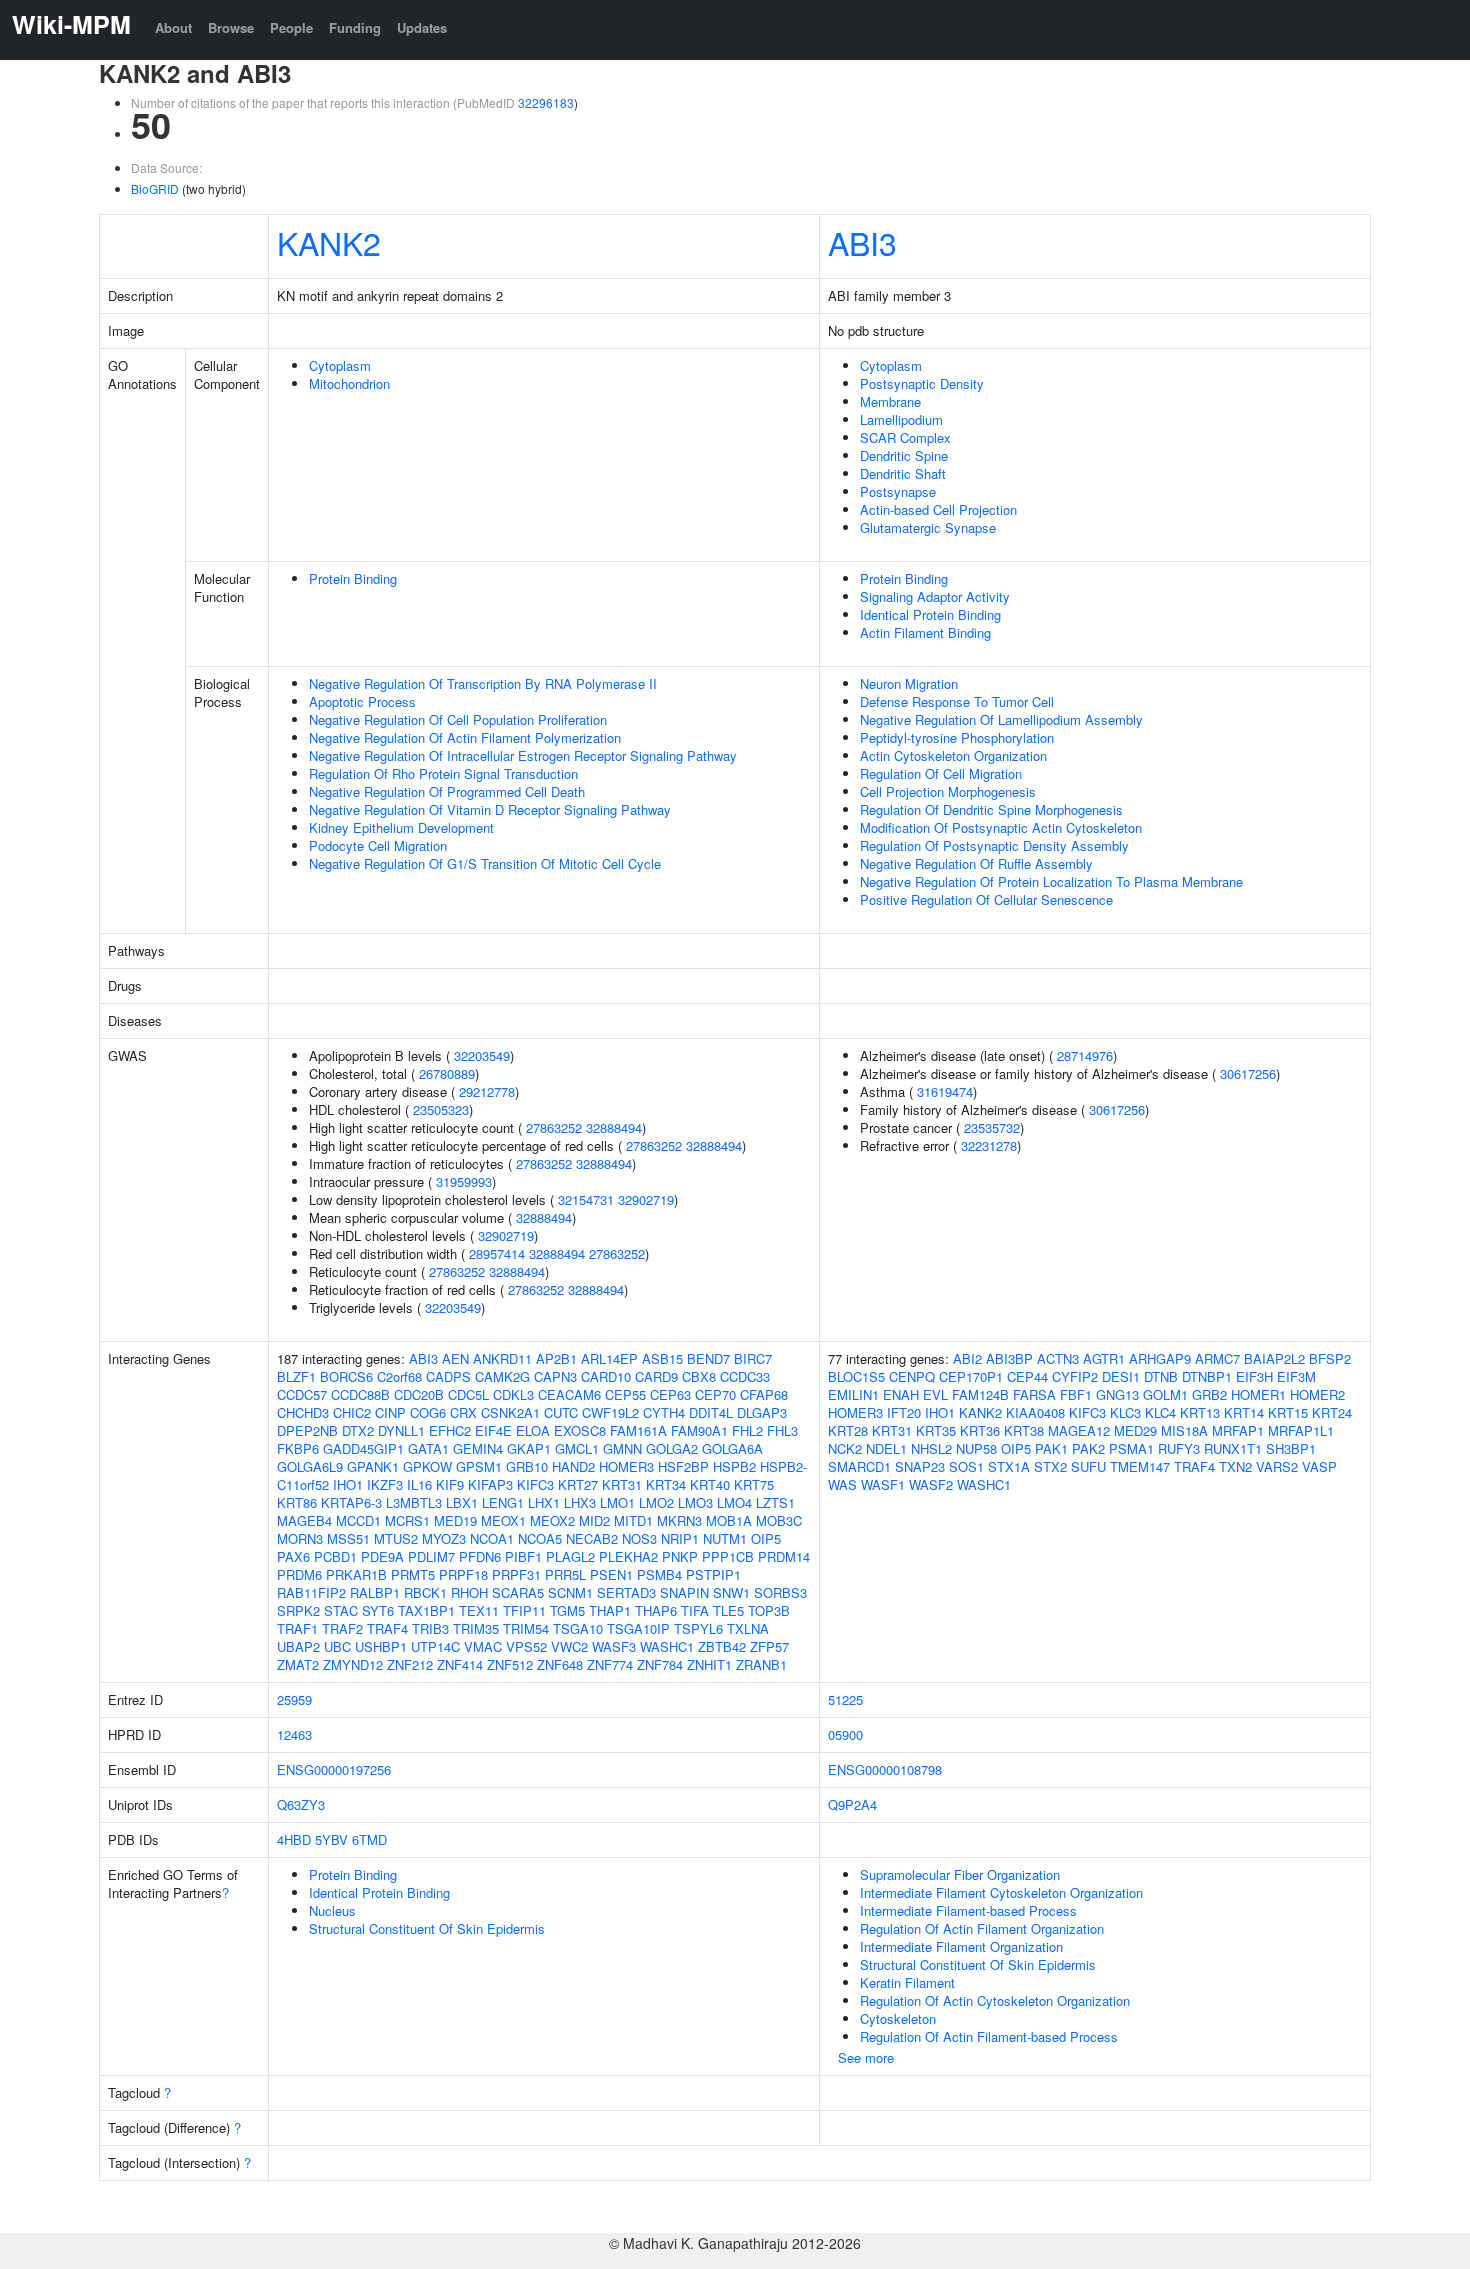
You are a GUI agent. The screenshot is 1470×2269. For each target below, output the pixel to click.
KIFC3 (535, 1484)
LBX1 (462, 1502)
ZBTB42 (722, 1646)
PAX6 (293, 1556)
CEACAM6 (569, 1394)
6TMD (369, 1839)
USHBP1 (381, 1646)
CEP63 (670, 1394)
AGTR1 (1104, 1358)
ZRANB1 (761, 1664)
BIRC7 (753, 1358)
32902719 (646, 1199)
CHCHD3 (303, 1412)
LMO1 (617, 1502)
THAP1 (610, 1610)
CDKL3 (513, 1394)
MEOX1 (503, 1520)
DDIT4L (711, 1412)
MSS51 (348, 1538)
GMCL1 (577, 1448)
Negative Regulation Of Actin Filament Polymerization (465, 737)
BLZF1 (296, 1376)
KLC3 (1125, 1412)
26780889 (447, 1073)
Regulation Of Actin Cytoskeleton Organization (995, 2000)
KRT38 (1024, 1430)
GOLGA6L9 (310, 1466)
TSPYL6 (698, 1628)
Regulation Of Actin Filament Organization (982, 1928)
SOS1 (966, 1466)
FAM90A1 (699, 1430)
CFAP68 (764, 1394)
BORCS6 (346, 1376)
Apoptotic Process (362, 701)
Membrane (890, 401)
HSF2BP (683, 1466)
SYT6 (378, 1610)
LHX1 (544, 1502)
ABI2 (967, 1358)
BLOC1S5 (856, 1376)
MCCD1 (358, 1520)
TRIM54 (526, 1628)
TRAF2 (342, 1628)
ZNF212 (410, 1664)
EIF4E (493, 1430)
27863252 (554, 1127)
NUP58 (976, 1448)
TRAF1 (297, 1628)
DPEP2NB (307, 1430)
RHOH (469, 1592)
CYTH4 (664, 1412)
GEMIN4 (478, 1448)
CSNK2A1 (510, 1412)
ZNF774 (610, 1664)
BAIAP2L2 (1274, 1358)
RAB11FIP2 (311, 1592)
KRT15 (1288, 1412)
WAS (842, 1484)
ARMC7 (1217, 1358)
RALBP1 (375, 1592)
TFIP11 (524, 1610)
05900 (845, 1734)
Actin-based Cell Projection (938, 509)
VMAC (483, 1646)
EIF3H (1254, 1376)
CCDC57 (302, 1394)
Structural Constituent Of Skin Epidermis (427, 1928)
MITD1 (633, 1520)
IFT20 (904, 1412)
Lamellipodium (901, 419)
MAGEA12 (1079, 1430)
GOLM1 (1165, 1394)
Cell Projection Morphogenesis (948, 791)
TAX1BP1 (426, 1610)
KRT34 (666, 1484)
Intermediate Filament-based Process (968, 1910)
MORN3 (300, 1538)
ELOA (533, 1430)
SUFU (1088, 1466)
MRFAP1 (1238, 1430)
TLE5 (728, 1610)
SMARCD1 (859, 1466)
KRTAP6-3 (351, 1502)
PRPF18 (463, 1574)
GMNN (622, 1448)
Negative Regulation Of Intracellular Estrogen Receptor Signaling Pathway (523, 755)
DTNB (1161, 1376)
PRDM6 (299, 1574)
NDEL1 (886, 1448)
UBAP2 (298, 1646)
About (173, 27)
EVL (935, 1394)
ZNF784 (660, 1664)
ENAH (901, 1394)
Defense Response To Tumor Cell (957, 701)
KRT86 (297, 1502)
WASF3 (614, 1646)
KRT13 (1200, 1412)
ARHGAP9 (1160, 1358)
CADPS (448, 1376)
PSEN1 (611, 1574)
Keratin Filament (907, 1982)
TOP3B (769, 1610)
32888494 (614, 1127)
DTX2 (358, 1430)
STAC (341, 1610)
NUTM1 (725, 1538)
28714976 (1085, 1055)
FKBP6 (298, 1448)
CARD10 (606, 1376)
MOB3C (779, 1520)
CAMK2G (502, 1376)
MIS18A (1184, 1430)
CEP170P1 (971, 1376)
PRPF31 (516, 1574)
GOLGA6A (732, 1448)
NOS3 (639, 1538)
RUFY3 (1179, 1448)
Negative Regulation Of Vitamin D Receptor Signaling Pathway (490, 809)
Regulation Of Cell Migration (941, 773)
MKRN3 (679, 1520)
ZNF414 (460, 1664)
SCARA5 (518, 1592)
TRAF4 (387, 1628)
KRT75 (754, 1484)
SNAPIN (684, 1592)
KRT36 (980, 1430)
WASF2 (931, 1484)
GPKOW (427, 1466)
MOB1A (729, 1520)
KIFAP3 (490, 1484)
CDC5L (468, 1394)
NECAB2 (592, 1538)
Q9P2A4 (852, 1804)
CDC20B (419, 1394)
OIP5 (766, 1538)
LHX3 (580, 1502)
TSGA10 (578, 1628)
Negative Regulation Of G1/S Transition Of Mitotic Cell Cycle (485, 863)
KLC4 (1160, 1412)
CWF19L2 (610, 1412)
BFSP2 (1330, 1358)
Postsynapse (898, 491)
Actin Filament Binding (925, 632)
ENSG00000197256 (334, 1769)
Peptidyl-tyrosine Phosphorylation (957, 737)
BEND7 (708, 1358)
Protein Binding (353, 578)
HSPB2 (734, 1466)
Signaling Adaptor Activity (935, 596)
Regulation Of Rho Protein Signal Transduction (443, 773)
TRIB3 (430, 1628)
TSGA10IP (638, 1628)
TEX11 (479, 1610)
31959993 (464, 1181)
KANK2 (329, 242)
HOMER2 (1317, 1394)
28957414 (497, 1253)
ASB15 (662, 1358)
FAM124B (980, 1394)
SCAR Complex (905, 437)
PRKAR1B (356, 1574)
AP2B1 (556, 1358)
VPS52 (526, 1646)
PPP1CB (728, 1556)
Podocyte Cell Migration (378, 845)
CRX (463, 1412)
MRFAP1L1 (1301, 1430)
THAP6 (656, 1610)
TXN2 (1235, 1466)
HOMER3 (626, 1466)
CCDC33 (745, 1376)
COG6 (428, 1412)
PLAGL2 (570, 1556)
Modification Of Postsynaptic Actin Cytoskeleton (1001, 827)
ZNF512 (510, 1664)
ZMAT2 (298, 1664)
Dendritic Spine (904, 455)
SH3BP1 (1291, 1448)
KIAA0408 (1035, 1412)
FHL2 (747, 1430)
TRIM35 (476, 1628)
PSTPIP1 (713, 1574)
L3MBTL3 (414, 1502)
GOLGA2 (672, 1448)
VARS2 (1277, 1466)
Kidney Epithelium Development (401, 827)
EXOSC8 (580, 1430)
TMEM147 (1140, 1466)
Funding (355, 27)
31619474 (945, 1091)
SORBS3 (780, 1592)
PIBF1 (523, 1556)
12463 (294, 1734)
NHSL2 (931, 1448)
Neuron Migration (909, 683)
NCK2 (845, 1448)
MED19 (455, 1520)
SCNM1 (570, 1592)
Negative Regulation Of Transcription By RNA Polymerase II (483, 683)
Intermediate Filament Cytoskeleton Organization (1001, 1892)
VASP (1319, 1466)
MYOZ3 (444, 1538)
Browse (231, 27)
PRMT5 (413, 1574)
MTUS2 (396, 1538)
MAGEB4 (304, 1520)
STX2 (1050, 1466)
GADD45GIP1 (363, 1448)
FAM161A (638, 1430)
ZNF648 (560, 1664)
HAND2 (573, 1466)
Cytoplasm (340, 365)
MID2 (594, 1520)
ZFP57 (769, 1646)
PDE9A (382, 1556)
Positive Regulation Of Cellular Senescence (986, 899)
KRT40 (710, 1484)
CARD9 (656, 1376)
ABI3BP (1009, 1358)
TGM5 (567, 1610)
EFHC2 (450, 1430)
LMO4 (734, 1502)
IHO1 (348, 1484)
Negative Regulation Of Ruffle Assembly (976, 863)
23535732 (992, 1127)
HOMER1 (1258, 1394)
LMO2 (656, 1502)
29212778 (487, 1091)
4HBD (294, 1839)
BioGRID (155, 188)
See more (866, 2057)
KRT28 (848, 1430)
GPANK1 (373, 1466)
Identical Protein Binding (930, 614)
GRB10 (527, 1466)
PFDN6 (480, 1556)
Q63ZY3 (301, 1804)
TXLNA (748, 1628)
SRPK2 (298, 1610)
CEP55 (625, 1394)
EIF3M (1296, 1376)
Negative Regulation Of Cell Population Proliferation (458, 719)
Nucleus (332, 1910)
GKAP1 (529, 1448)
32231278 (989, 1145)
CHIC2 (352, 1412)
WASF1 (883, 1484)
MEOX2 (552, 1520)
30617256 (1248, 1073)
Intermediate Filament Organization (961, 1946)
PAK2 (1088, 1448)
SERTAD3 (626, 1592)
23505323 (441, 1109)
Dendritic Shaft (903, 473)
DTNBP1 (1207, 1376)
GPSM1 (479, 1466)
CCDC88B (360, 1394)
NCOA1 (492, 1538)
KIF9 (450, 1484)
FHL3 (782, 1430)
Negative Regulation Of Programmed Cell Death (447, 791)
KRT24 (1332, 1412)
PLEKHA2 (628, 1556)
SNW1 (731, 1592)
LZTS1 (775, 1502)
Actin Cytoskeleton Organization (953, 755)
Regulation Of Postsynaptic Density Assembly (994, 845)
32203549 (482, 1055)
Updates (422, 27)
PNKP (680, 1556)
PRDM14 (784, 1556)
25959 (294, 1699)
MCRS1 (407, 1520)
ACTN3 (1058, 1358)
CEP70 (715, 1394)
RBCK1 (425, 1592)
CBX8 (699, 1376)
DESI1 (1121, 1376)
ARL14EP (609, 1358)
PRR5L (565, 1574)
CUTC (561, 1412)
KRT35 (936, 1430)
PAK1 (1051, 1448)
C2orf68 (399, 1376)
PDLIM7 (431, 1556)
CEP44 (1027, 1376)
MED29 (1135, 1430)
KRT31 (622, 1484)
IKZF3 (385, 1484)
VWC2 (569, 1646)
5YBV (331, 1839)
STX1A (1009, 1466)
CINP (390, 1412)
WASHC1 (667, 1646)
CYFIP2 (1075, 1376)
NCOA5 (540, 1538)
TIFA (695, 1610)
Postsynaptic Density (922, 383)
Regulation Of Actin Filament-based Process (989, 2036)
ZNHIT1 (709, 1664)
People (291, 27)
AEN (455, 1358)
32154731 (586, 1199)
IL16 (419, 1484)
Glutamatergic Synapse (928, 527)
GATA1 (428, 1448)
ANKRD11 (502, 1358)
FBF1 (1076, 1394)
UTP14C (435, 1646)
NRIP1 (680, 1538)
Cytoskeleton (898, 2018)
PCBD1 (335, 1556)
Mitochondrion (349, 383)
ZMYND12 (353, 1664)
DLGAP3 (762, 1412)
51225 (845, 1699)
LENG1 (503, 1502)
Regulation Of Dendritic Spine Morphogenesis (991, 809)
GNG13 (1117, 1394)
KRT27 (578, 1484)
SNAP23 (920, 1466)
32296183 (546, 102)
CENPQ (912, 1376)
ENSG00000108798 (885, 1769)
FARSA (1034, 1394)
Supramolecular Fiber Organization (960, 1874)
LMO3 (695, 1502)
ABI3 (862, 242)
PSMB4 (659, 1574)
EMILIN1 (853, 1394)
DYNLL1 (401, 1430)
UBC (337, 1646)
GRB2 (1209, 1394)
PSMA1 (1131, 1448)
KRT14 (1244, 1412)
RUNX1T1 (1233, 1448)
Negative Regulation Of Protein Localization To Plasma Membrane (1051, 881)
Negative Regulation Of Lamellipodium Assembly (1001, 719)
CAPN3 (555, 1376)
